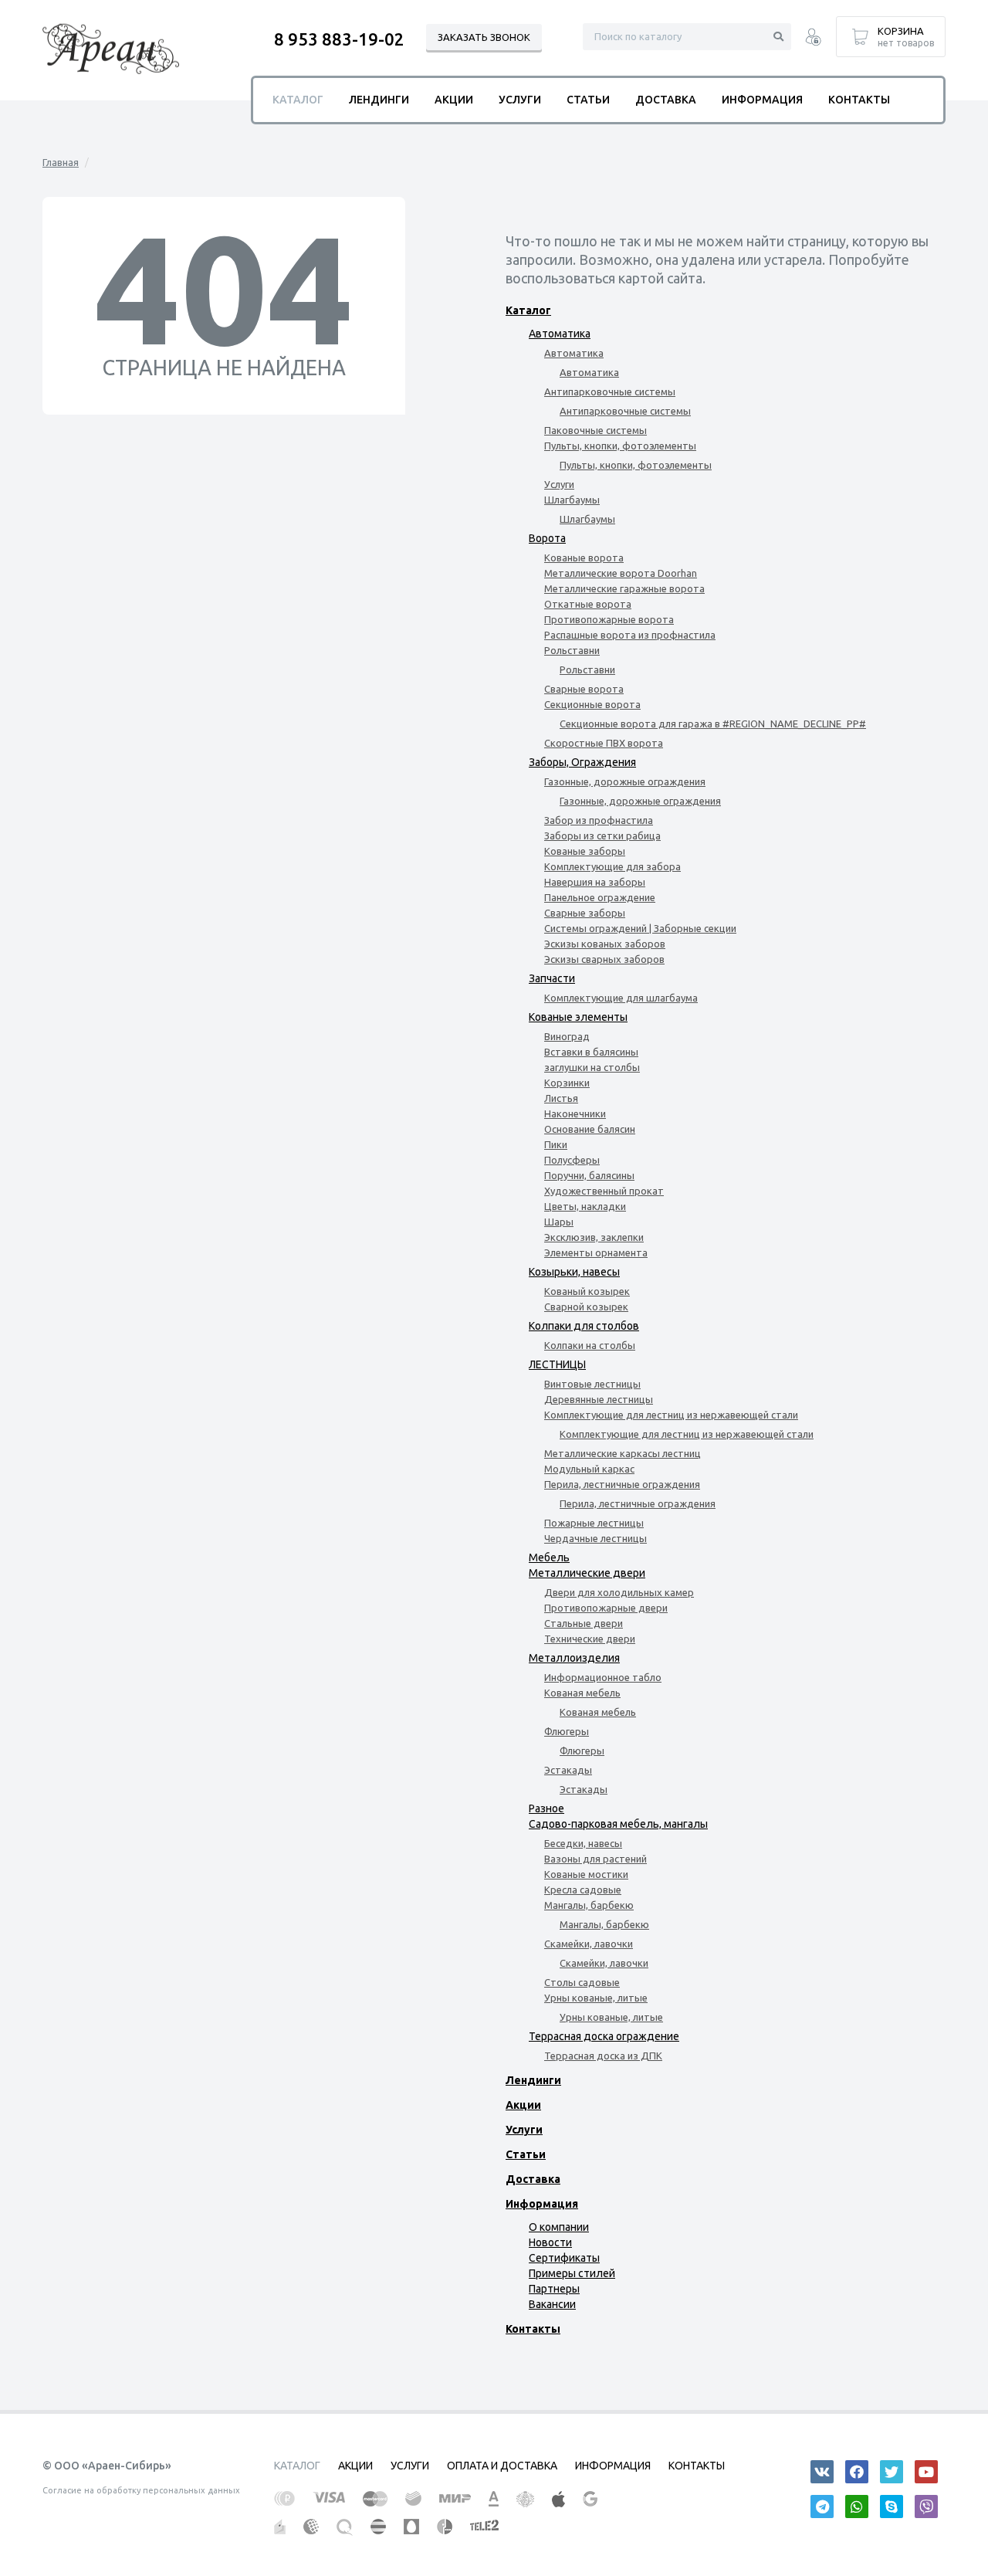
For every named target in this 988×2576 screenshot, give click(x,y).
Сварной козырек (586, 1307)
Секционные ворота (592, 704)
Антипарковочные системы (610, 391)
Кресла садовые (583, 1890)
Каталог (528, 310)
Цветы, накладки (585, 1206)
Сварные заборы (585, 913)
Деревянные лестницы (599, 1399)
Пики (556, 1144)
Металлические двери (587, 1573)
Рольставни (572, 650)
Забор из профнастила (599, 820)
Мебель (549, 1557)
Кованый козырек (587, 1291)
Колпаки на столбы (590, 1345)
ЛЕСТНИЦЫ (557, 1364)
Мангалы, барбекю (589, 1905)
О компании (559, 2227)
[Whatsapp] (857, 2507)
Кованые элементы (578, 1017)
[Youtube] (926, 2472)
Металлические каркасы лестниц (623, 1453)
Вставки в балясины (591, 1052)
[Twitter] (892, 2472)
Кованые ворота (584, 558)
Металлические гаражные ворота (624, 588)
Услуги (559, 484)
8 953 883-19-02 (339, 39)
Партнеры (554, 2289)
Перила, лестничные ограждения (622, 1484)
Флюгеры (567, 1731)
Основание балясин (590, 1129)
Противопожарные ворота (609, 619)
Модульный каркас (589, 1469)
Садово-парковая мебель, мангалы (618, 1824)
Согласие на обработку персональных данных (141, 2490)
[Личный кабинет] (813, 39)
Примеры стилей (572, 2273)
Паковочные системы (596, 430)
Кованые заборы (585, 851)
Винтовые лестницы (592, 1384)
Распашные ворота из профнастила (630, 635)
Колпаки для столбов (584, 1326)
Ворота (547, 538)
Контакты (533, 2329)
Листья (561, 1098)
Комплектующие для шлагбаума (621, 998)
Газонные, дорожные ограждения (625, 781)
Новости (550, 2242)
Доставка (533, 2179)
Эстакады (568, 1770)
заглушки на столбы (592, 1067)
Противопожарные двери (606, 1608)
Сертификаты (564, 2258)
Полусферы (572, 1160)
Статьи (526, 2154)
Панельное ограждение (600, 897)
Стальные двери (584, 1623)
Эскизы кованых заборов (605, 944)
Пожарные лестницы (594, 1523)
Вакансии (552, 2304)
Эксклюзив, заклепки (594, 1237)
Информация (542, 2204)
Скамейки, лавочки (589, 1944)
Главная (61, 162)
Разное (546, 1808)
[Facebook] (857, 2472)
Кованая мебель (582, 1693)
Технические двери (590, 1639)
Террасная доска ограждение (604, 2036)
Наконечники (575, 1113)
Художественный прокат (604, 1191)
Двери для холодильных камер (619, 1592)
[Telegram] (822, 2507)
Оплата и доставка (502, 2466)
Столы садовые (582, 1982)
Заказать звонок (484, 37)
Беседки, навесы (583, 1843)
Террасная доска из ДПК (603, 2056)
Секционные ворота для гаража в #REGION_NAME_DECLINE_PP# (713, 724)
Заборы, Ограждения (582, 762)
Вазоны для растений (596, 1859)
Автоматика (560, 334)
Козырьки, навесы (574, 1272)
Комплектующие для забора (612, 866)
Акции (523, 2105)
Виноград (567, 1036)
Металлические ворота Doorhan (621, 573)
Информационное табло (603, 1677)
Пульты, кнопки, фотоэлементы (620, 446)
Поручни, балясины (589, 1175)
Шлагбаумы (572, 500)
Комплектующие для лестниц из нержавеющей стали (671, 1415)
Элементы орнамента (596, 1252)
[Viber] (926, 2507)
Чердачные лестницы (596, 1538)
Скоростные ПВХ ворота (604, 743)
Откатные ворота (588, 604)
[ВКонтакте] (822, 2472)
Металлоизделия (574, 1658)
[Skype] (892, 2507)
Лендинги (533, 2080)
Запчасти (552, 978)
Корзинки (567, 1083)
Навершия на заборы (595, 882)
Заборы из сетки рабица (602, 836)
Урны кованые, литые (596, 1998)
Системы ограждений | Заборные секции (640, 928)
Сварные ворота (584, 689)
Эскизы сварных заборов (604, 959)
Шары (559, 1222)
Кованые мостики (586, 1874)
